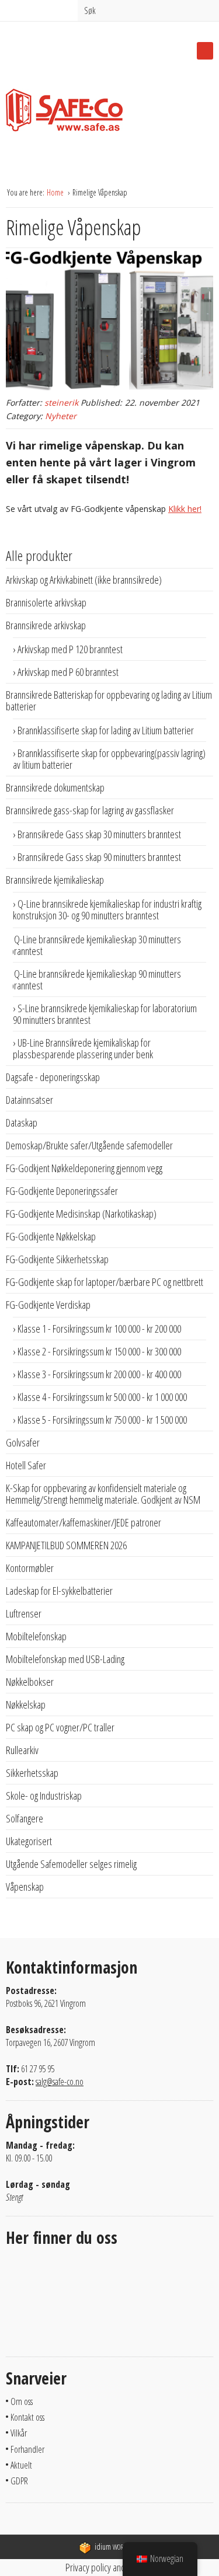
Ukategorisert (29, 1841)
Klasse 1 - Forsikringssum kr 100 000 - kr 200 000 (99, 1329)
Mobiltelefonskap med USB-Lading (65, 1659)
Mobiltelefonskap (36, 1636)
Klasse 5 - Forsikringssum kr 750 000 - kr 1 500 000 (102, 1420)
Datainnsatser (29, 1100)
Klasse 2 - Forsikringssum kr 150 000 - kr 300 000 (99, 1351)
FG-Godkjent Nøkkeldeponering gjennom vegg (84, 1168)
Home (56, 192)
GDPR (19, 2481)
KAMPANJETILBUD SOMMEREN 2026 (66, 1545)
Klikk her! (185, 509)
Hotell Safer (26, 1465)
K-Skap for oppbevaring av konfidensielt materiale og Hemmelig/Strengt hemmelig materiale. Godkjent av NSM (103, 1494)
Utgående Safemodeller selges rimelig (71, 1864)
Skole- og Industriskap (44, 1796)
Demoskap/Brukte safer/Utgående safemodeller (89, 1145)
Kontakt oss (27, 2417)
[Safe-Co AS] (64, 114)
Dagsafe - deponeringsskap (53, 1077)
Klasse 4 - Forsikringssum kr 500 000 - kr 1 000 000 (102, 1397)
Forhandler (27, 2449)
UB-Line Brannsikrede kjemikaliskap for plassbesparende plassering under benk (83, 1048)
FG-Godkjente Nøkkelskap (51, 1236)
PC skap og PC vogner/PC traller (60, 1727)
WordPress (117, 2547)
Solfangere (25, 1818)
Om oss (22, 2401)
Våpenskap (25, 1887)
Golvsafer (23, 1442)
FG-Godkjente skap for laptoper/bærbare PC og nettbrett (105, 1282)
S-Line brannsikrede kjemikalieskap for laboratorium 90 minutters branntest (105, 1014)
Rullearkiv (22, 1750)
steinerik (61, 402)
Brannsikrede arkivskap (46, 625)
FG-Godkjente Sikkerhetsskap (57, 1259)
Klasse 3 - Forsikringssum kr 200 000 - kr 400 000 (99, 1374)
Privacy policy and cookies (110, 2567)
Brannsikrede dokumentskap (55, 787)
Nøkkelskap (26, 1704)
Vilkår (19, 2433)
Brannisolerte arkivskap (46, 602)
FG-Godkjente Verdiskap (48, 1305)
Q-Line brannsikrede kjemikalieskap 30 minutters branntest (95, 945)
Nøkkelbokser (30, 1682)
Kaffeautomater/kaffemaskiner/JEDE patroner (84, 1522)
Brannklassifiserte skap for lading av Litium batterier (106, 730)
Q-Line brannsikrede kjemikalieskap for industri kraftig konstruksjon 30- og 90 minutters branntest (107, 909)
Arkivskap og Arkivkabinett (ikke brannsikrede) (84, 580)
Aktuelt (21, 2465)
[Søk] (207, 9)
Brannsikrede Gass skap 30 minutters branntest (99, 834)
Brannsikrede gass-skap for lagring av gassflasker (90, 810)
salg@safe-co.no (60, 2082)
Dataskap (22, 1123)
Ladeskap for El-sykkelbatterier (59, 1591)
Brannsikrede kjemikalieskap (55, 880)
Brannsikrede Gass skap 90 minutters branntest (99, 857)
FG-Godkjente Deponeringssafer (62, 1191)
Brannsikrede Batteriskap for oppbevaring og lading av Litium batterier (109, 700)
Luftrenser (24, 1613)
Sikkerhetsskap (32, 1773)
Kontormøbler (30, 1568)
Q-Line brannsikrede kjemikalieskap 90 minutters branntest (95, 979)
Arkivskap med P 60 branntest (68, 672)
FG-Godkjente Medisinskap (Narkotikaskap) (81, 1214)
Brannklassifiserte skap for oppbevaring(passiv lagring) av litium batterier (109, 759)
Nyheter (61, 416)
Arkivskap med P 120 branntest (70, 649)
